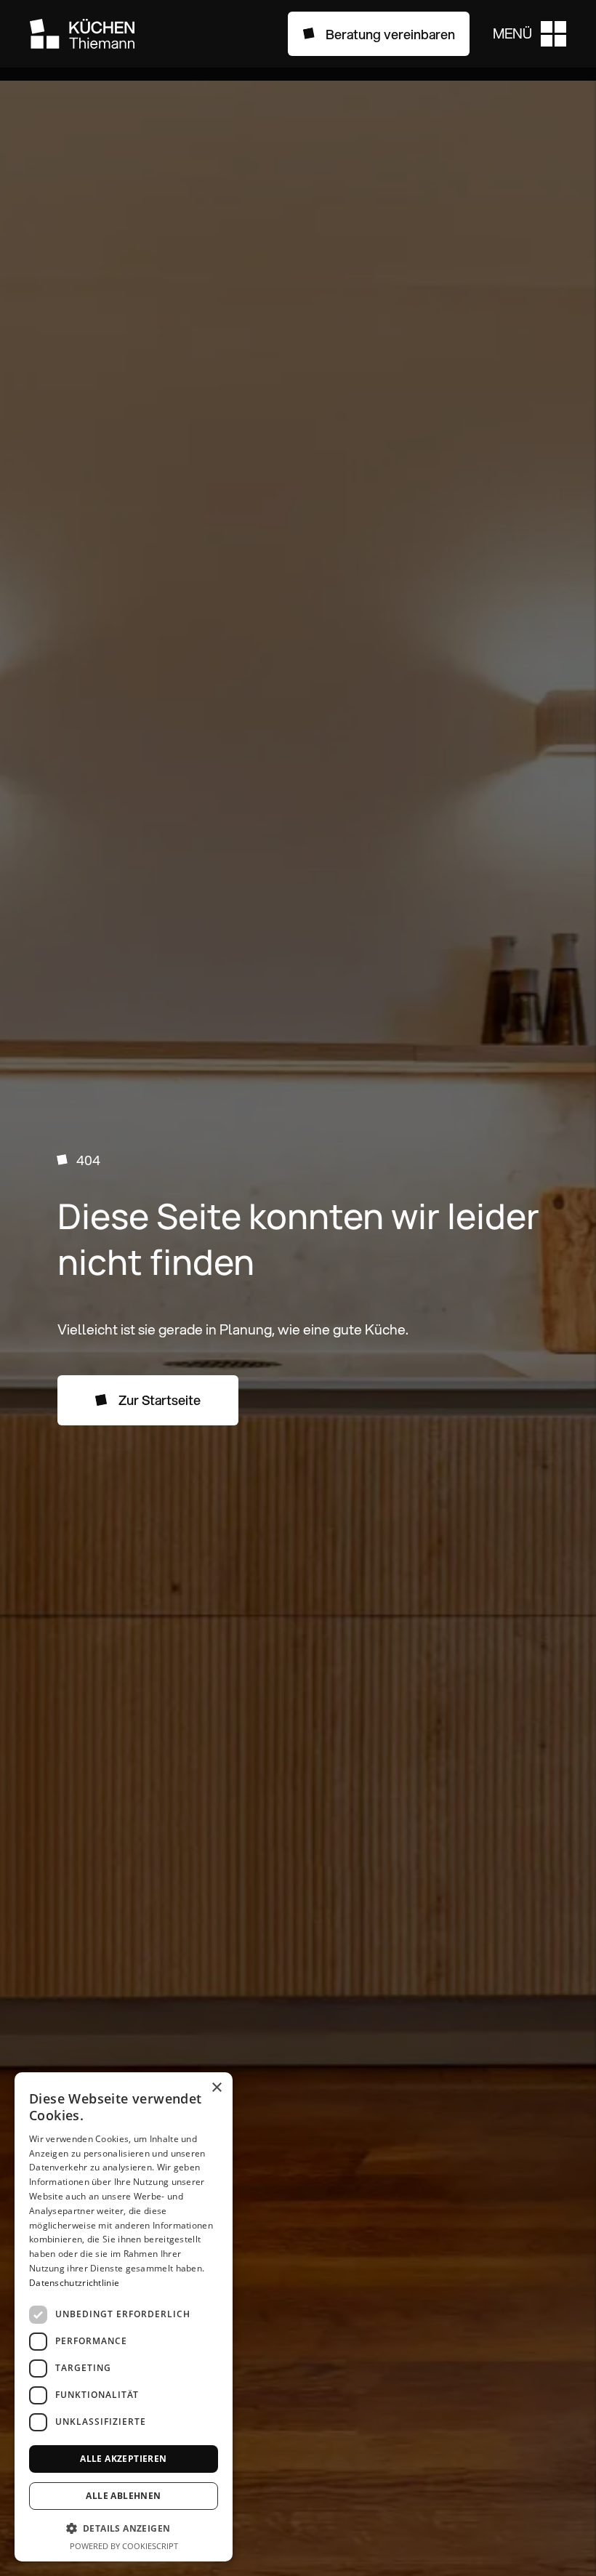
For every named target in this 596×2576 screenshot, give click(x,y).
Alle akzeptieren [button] (123, 2459)
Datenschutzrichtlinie (74, 2283)
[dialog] (124, 2317)
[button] (529, 34)
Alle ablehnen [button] (123, 2496)
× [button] (216, 2088)
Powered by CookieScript (124, 2546)
